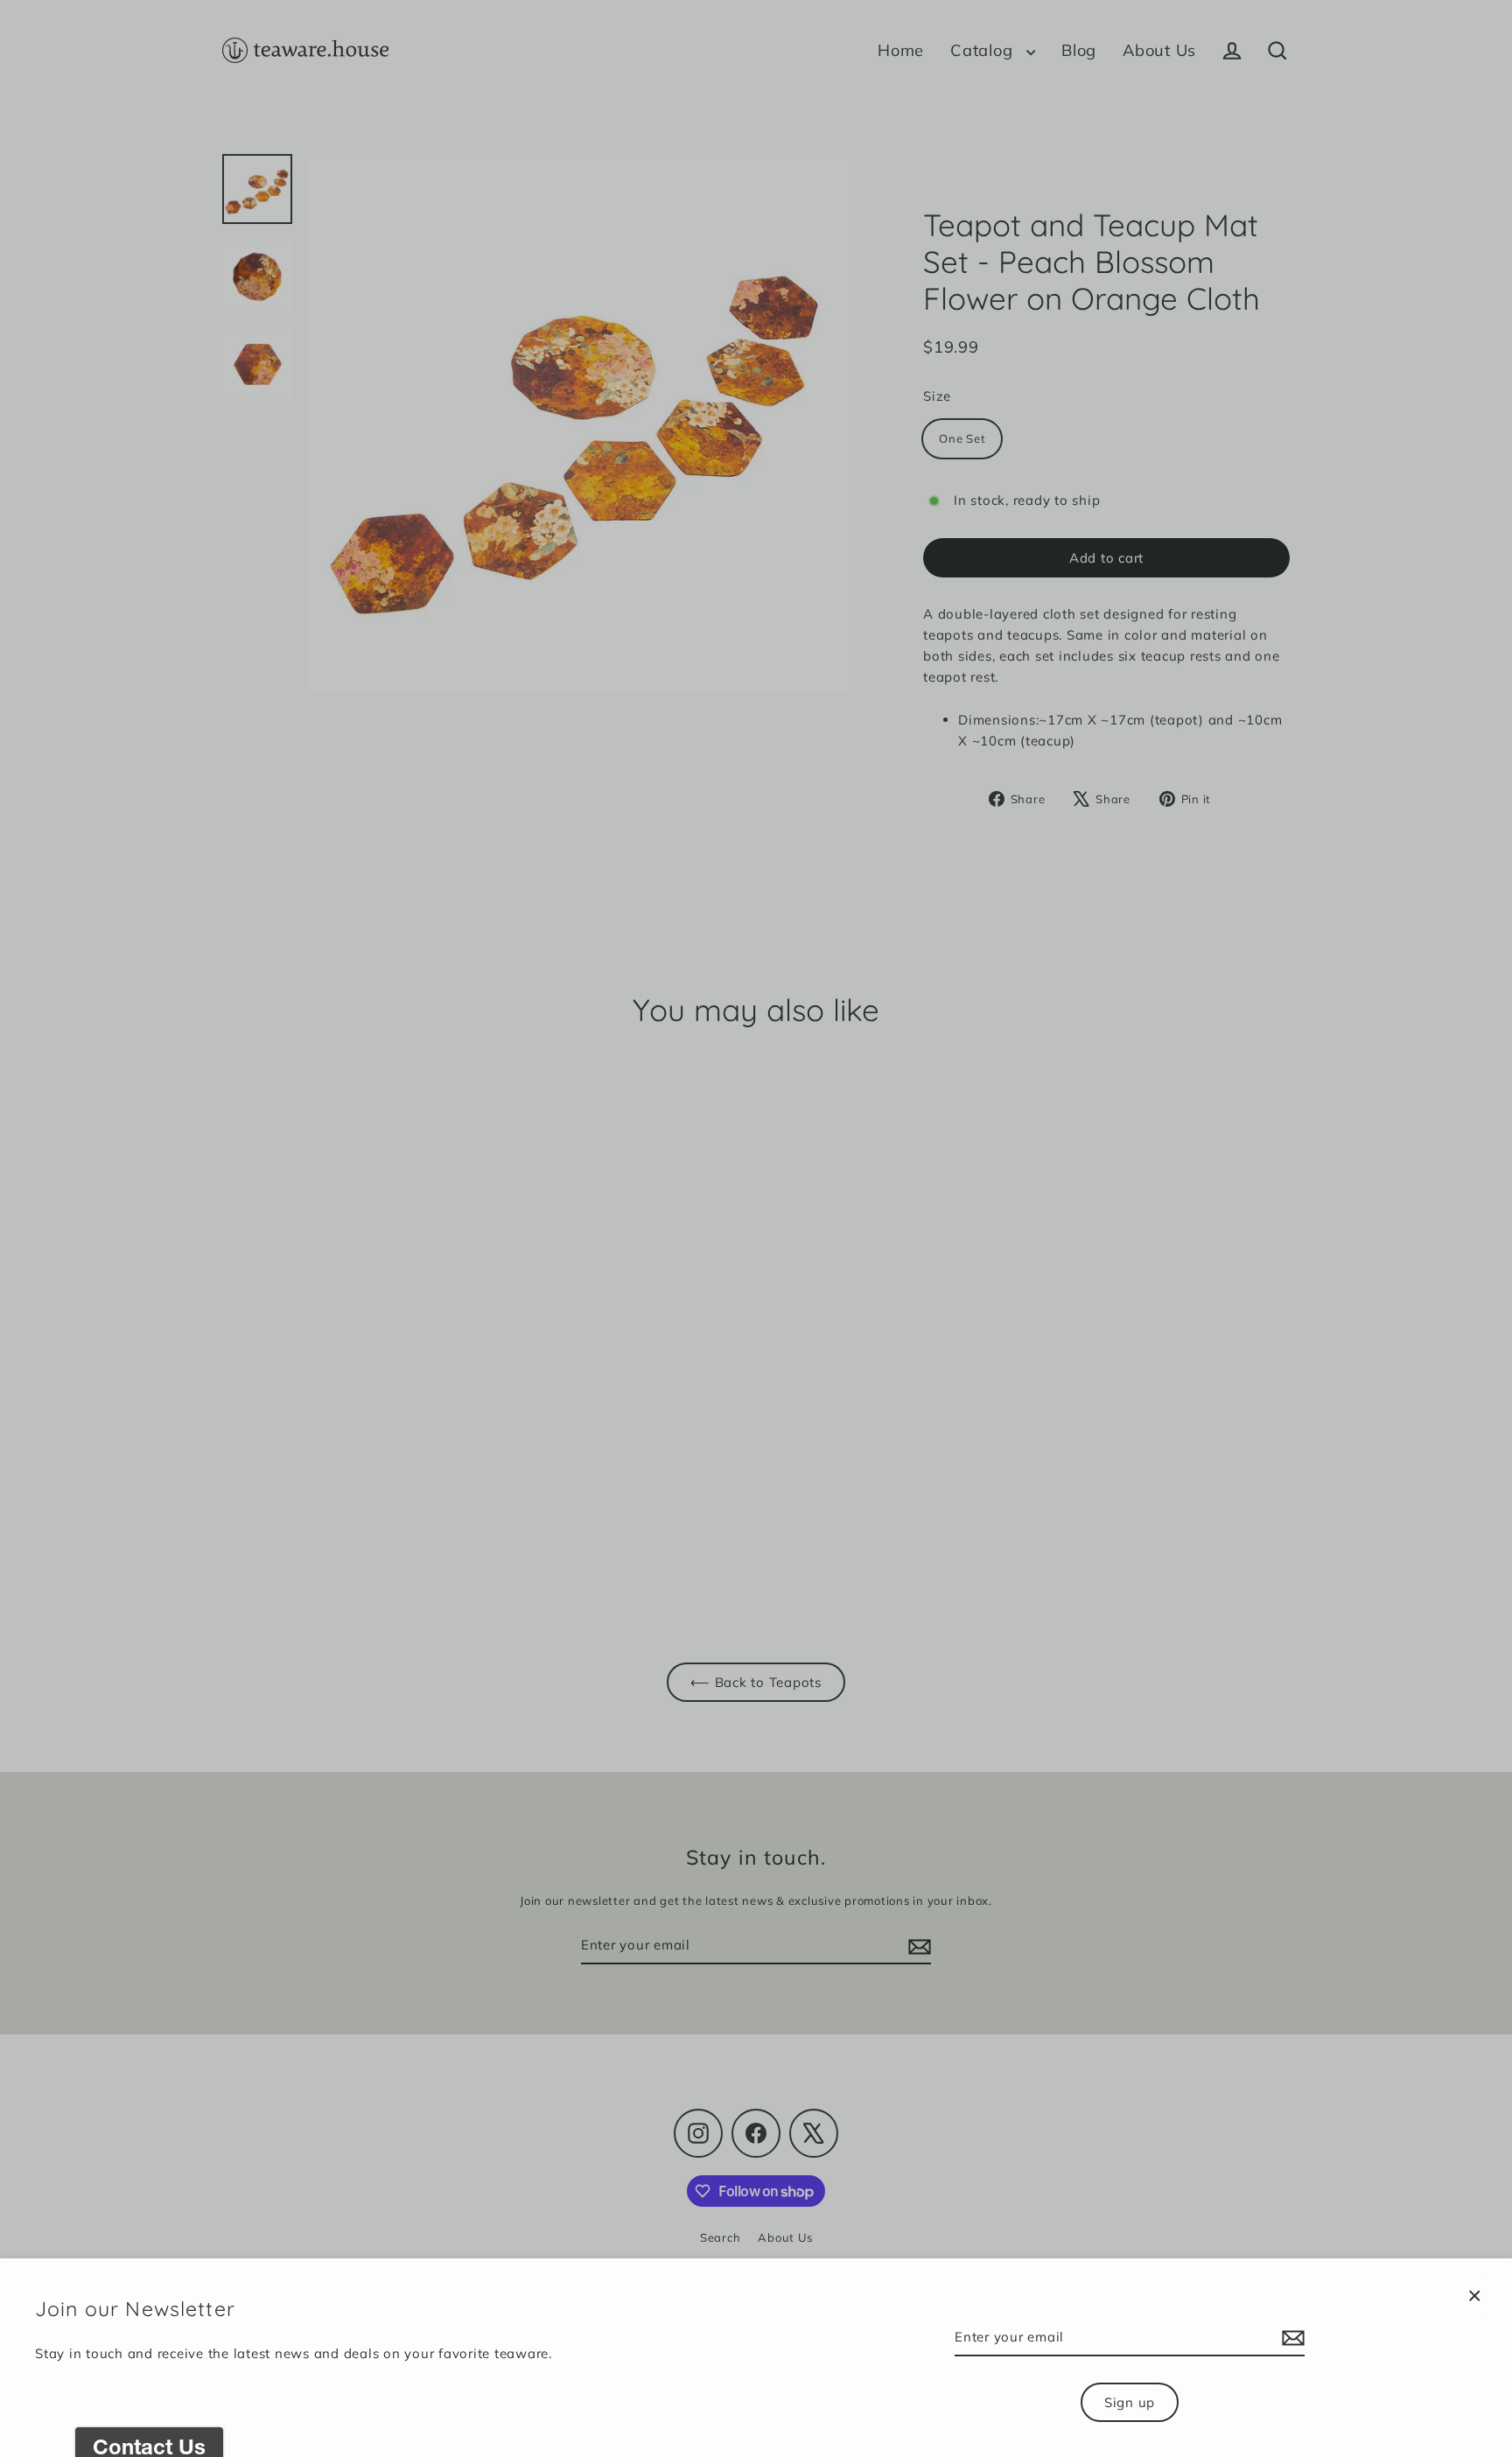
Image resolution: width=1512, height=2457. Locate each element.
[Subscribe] (1291, 2338)
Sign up (1130, 2402)
